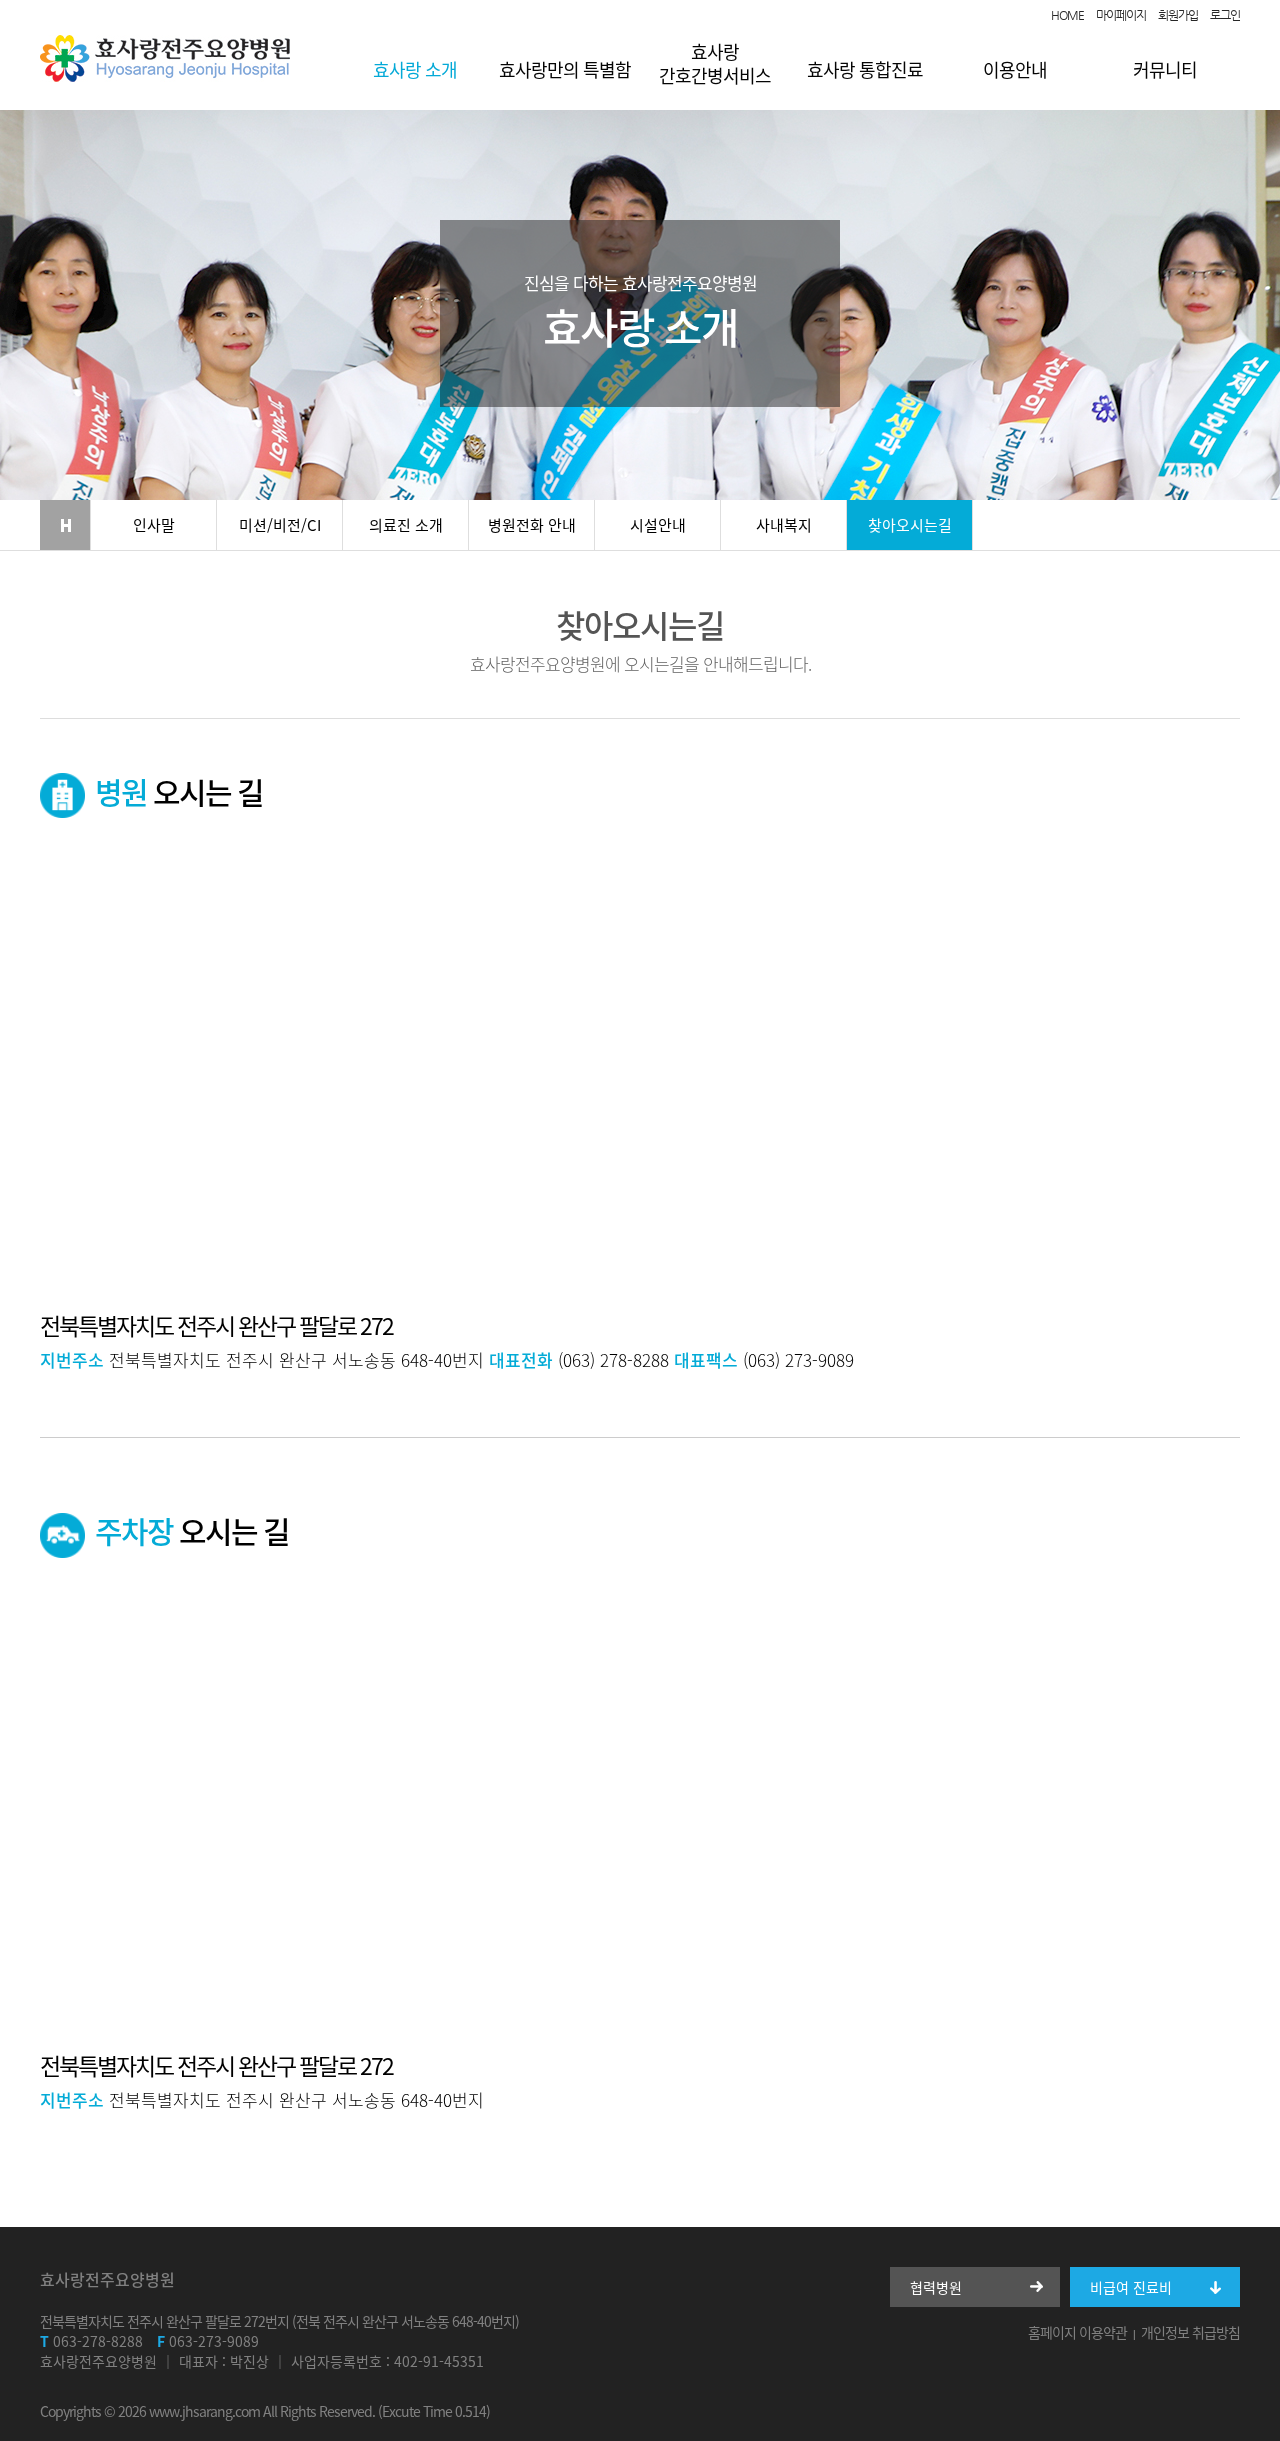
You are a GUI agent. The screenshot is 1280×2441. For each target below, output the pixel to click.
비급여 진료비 (1131, 2287)
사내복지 (784, 525)
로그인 (1225, 15)
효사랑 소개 (415, 69)
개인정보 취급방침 (1190, 2332)
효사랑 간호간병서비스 (715, 63)
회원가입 (1178, 15)
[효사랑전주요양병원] (165, 77)
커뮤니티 (1165, 69)
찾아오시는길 (910, 525)
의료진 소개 (406, 525)
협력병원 (936, 2287)
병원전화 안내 (532, 525)
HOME (1067, 15)
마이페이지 (1121, 15)
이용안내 (1015, 69)
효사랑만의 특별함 (565, 69)
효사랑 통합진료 (865, 69)
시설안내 (658, 525)
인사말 (154, 525)
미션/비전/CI (280, 525)
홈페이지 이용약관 (1077, 2332)
